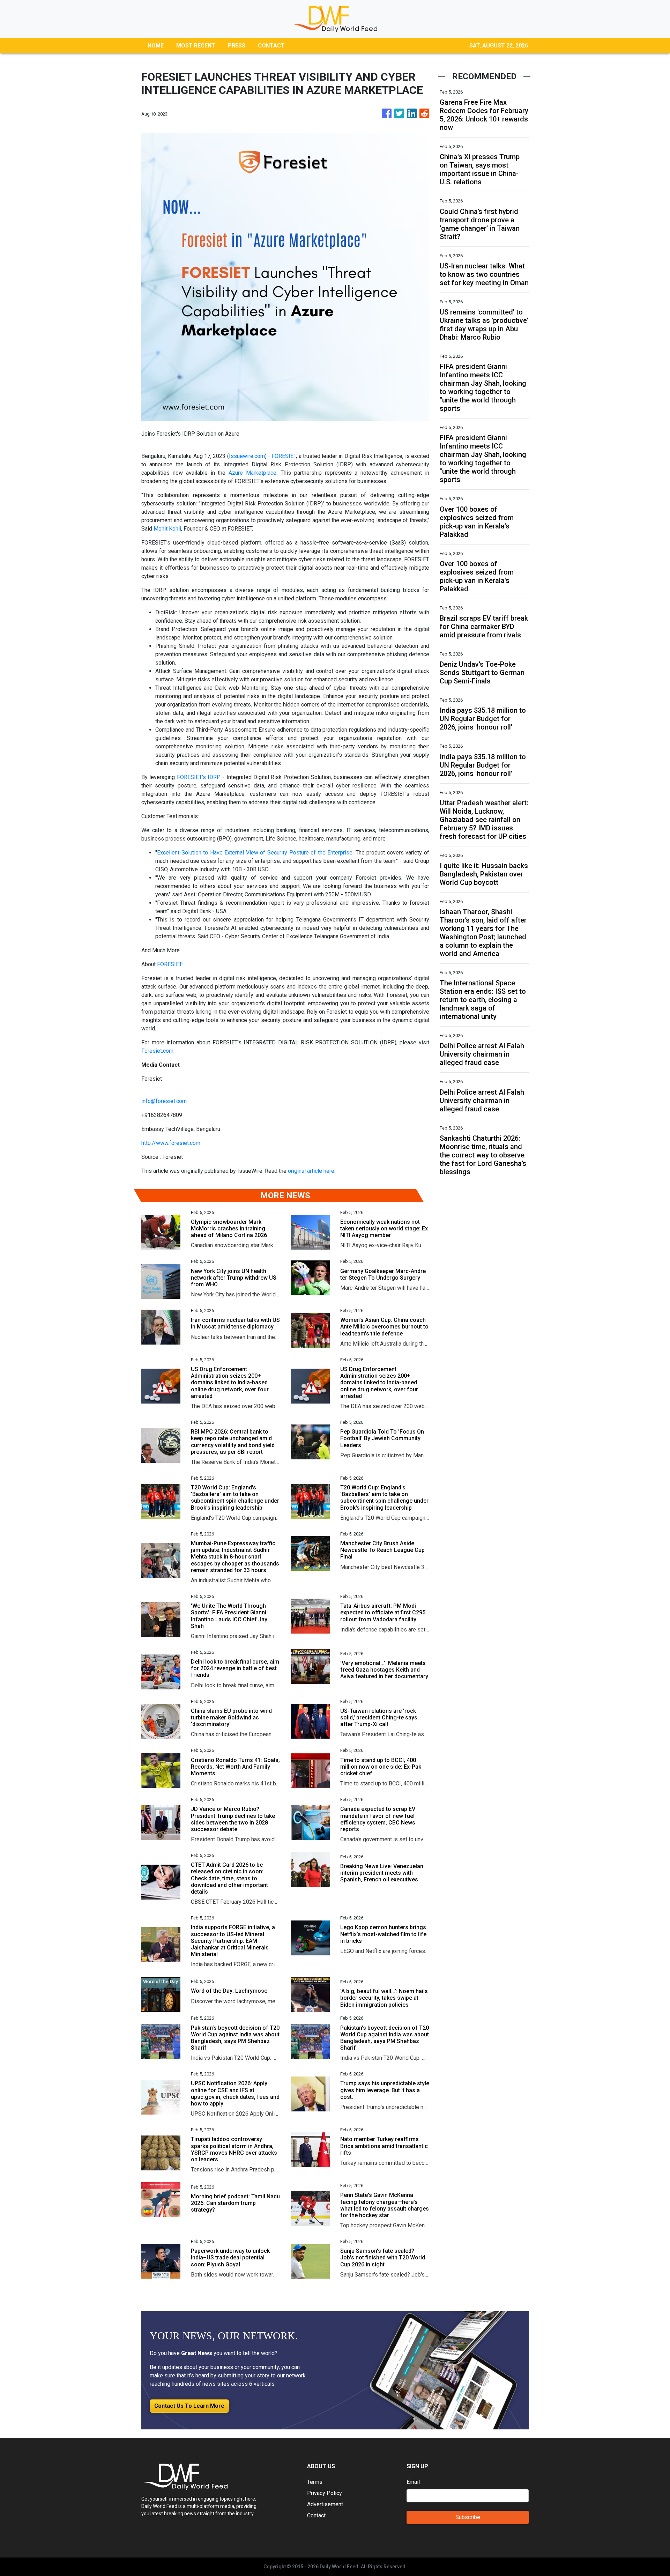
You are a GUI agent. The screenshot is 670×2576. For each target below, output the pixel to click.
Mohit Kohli (167, 529)
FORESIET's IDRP (199, 777)
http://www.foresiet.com (171, 1143)
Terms (315, 2482)
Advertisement (325, 2504)
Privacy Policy (325, 2493)
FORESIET (284, 456)
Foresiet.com (157, 1051)
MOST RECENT (196, 46)
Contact (316, 2515)
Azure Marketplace (252, 473)
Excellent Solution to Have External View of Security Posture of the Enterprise (255, 853)
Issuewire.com (247, 456)
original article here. (312, 1171)
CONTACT (271, 46)
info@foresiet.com (164, 1101)
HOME (156, 46)
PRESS (237, 46)
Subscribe (468, 2517)
